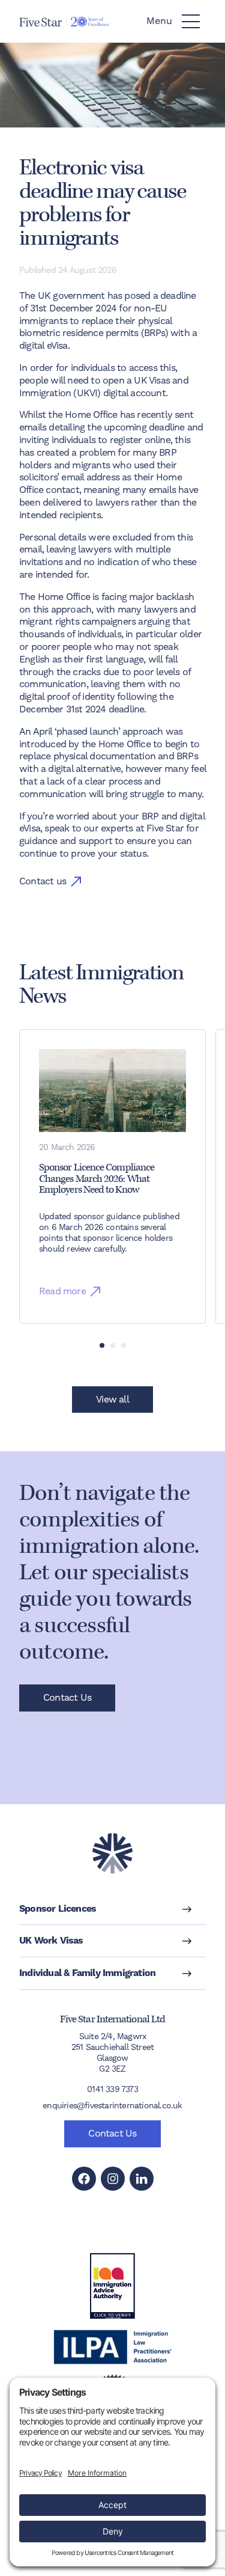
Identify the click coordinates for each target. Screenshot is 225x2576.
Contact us (43, 881)
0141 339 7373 (112, 2089)
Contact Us (67, 1697)
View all (112, 1399)
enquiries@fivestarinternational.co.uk (112, 2105)
